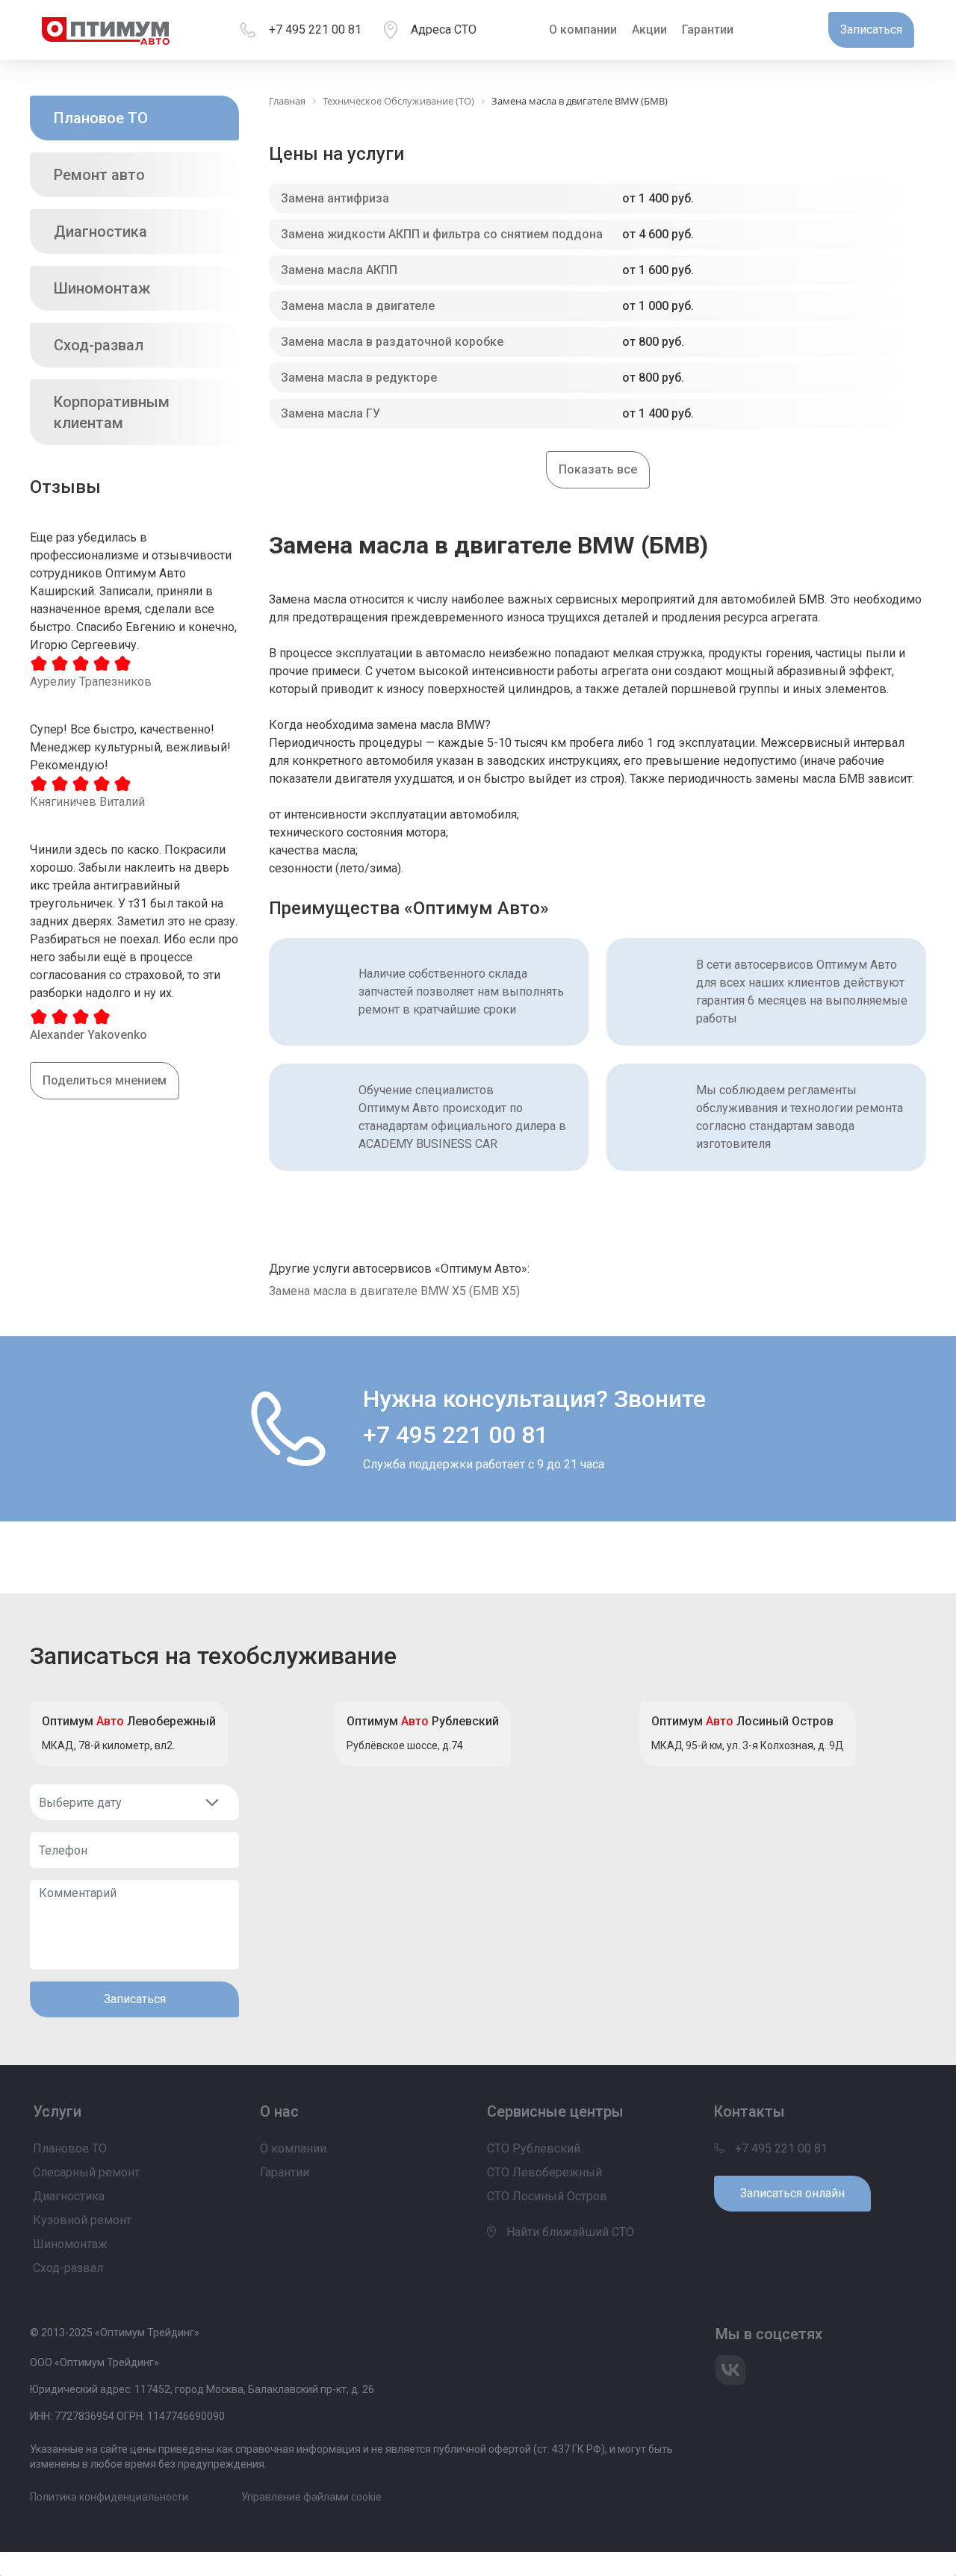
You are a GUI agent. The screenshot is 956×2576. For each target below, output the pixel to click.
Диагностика (100, 232)
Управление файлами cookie (311, 2497)
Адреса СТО (444, 30)
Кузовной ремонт (82, 2220)
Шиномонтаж (102, 288)
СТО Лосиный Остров (547, 2196)
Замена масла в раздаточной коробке (392, 342)
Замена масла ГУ (330, 413)
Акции (649, 30)
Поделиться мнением (105, 1080)
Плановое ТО (101, 118)
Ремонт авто (99, 175)
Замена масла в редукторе (359, 378)
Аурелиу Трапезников (91, 682)
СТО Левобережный (544, 2172)
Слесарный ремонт (86, 2172)
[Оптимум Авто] (106, 30)
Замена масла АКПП (339, 270)
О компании (583, 30)
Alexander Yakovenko (89, 1035)
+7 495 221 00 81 (315, 30)
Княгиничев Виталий (87, 802)
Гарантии (708, 30)
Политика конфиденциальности (109, 2497)
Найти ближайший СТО (569, 2232)
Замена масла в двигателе (358, 306)
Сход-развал (99, 345)
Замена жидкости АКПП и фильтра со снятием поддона (442, 234)
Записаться (135, 1999)
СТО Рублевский (534, 2148)
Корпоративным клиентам (112, 412)
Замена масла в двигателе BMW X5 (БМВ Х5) (394, 1291)
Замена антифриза (335, 198)
